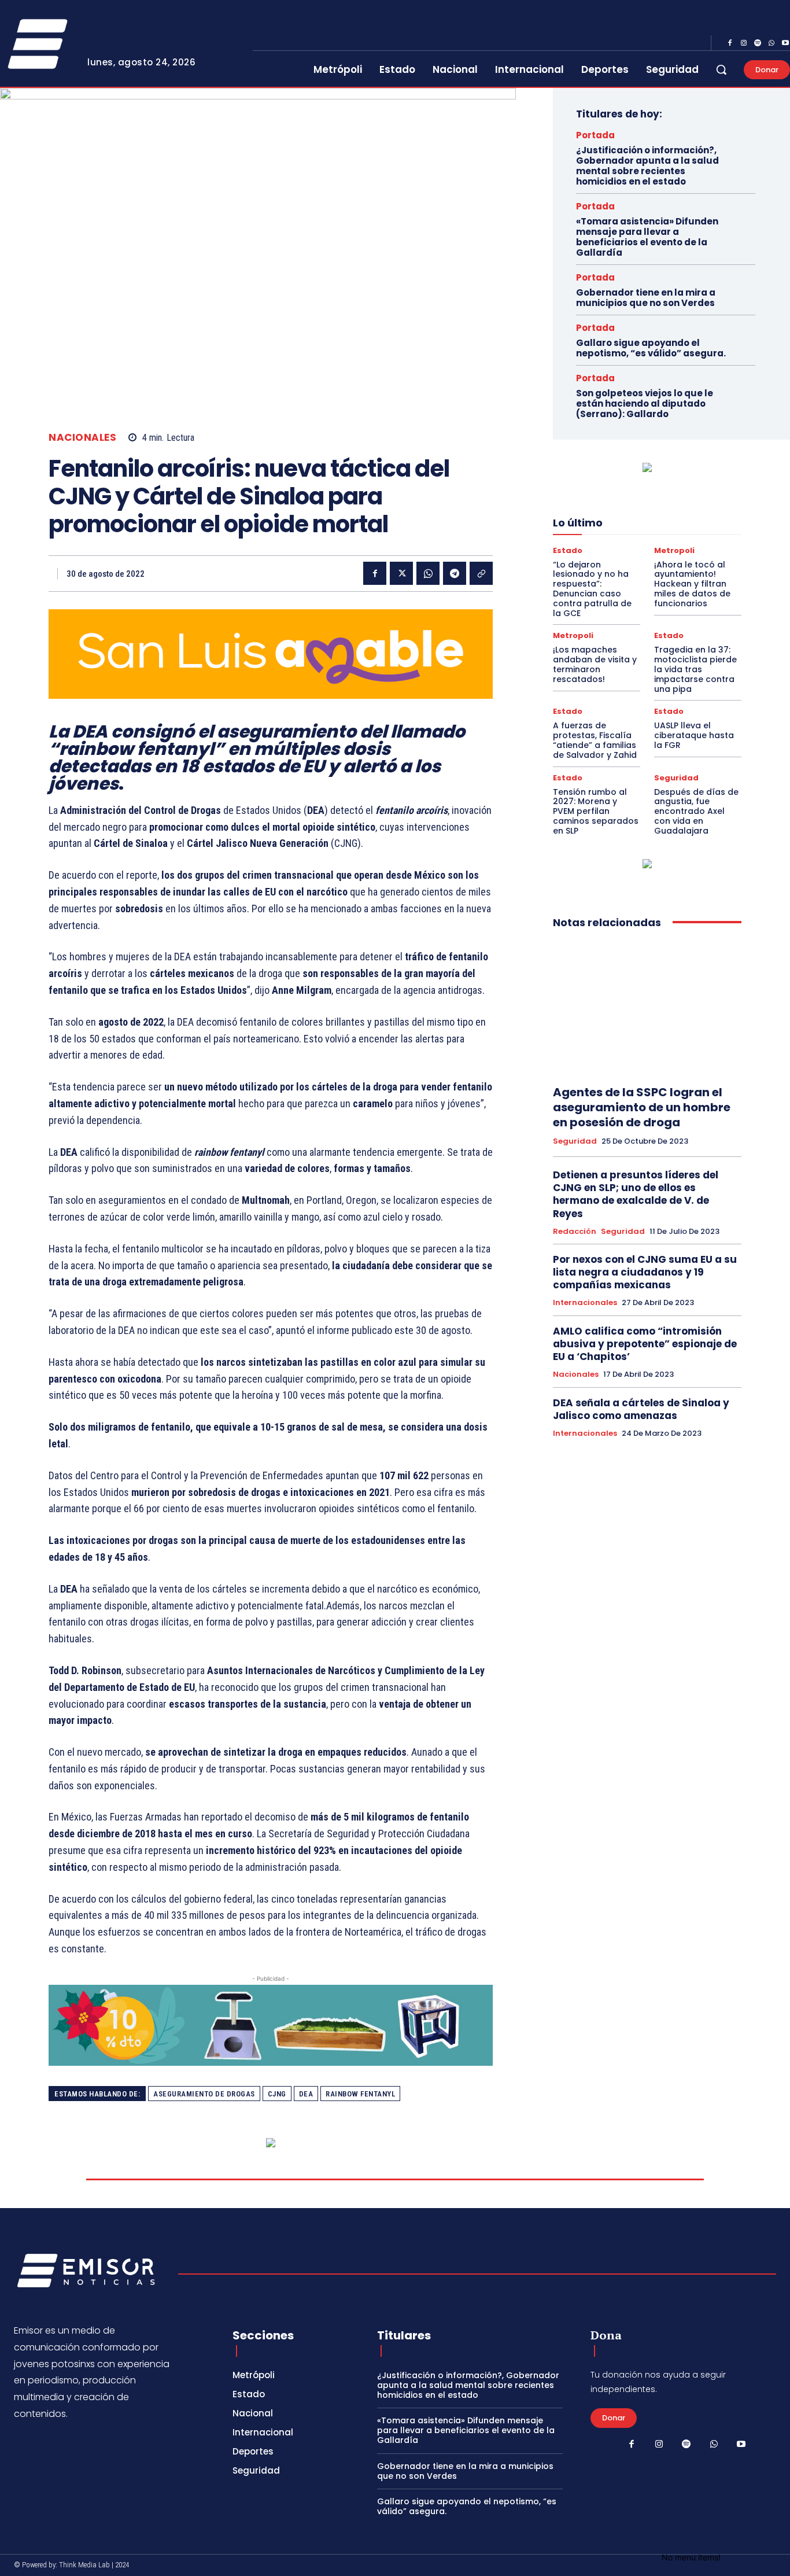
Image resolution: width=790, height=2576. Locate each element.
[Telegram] (455, 573)
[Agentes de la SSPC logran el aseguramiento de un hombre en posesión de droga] (647, 1007)
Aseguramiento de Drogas (204, 2094)
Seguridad (676, 778)
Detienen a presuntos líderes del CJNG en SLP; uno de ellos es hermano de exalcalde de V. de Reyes (636, 1194)
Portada (595, 135)
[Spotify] (758, 43)
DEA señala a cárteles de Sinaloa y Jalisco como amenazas (641, 1409)
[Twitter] (401, 573)
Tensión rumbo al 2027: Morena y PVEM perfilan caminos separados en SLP (596, 811)
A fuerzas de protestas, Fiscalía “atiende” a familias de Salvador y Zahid (595, 740)
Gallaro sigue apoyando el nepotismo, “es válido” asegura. (651, 348)
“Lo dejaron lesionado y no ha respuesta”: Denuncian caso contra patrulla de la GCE (592, 589)
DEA (306, 2094)
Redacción (575, 1232)
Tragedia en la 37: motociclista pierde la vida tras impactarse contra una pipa (695, 669)
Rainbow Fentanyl (360, 2094)
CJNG (277, 2094)
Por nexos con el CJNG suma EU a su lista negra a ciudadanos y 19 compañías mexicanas (645, 1272)
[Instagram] (744, 43)
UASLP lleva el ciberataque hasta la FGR (694, 735)
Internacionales (585, 1303)
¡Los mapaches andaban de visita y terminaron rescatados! (595, 664)
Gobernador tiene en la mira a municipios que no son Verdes (646, 298)
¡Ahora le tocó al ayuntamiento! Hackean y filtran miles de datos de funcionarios (692, 584)
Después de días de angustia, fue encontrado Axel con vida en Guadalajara (696, 811)
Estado (568, 550)
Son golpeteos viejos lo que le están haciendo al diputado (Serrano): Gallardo (645, 403)
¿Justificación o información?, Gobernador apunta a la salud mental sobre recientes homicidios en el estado (647, 166)
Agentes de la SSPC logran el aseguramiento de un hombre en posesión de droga (642, 1107)
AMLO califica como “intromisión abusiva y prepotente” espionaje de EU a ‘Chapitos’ (645, 1344)
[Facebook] (730, 43)
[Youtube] (741, 2445)
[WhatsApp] (771, 43)
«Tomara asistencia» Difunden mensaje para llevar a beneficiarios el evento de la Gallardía (647, 237)
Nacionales (82, 438)
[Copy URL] (481, 573)
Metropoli (674, 550)
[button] (721, 69)
